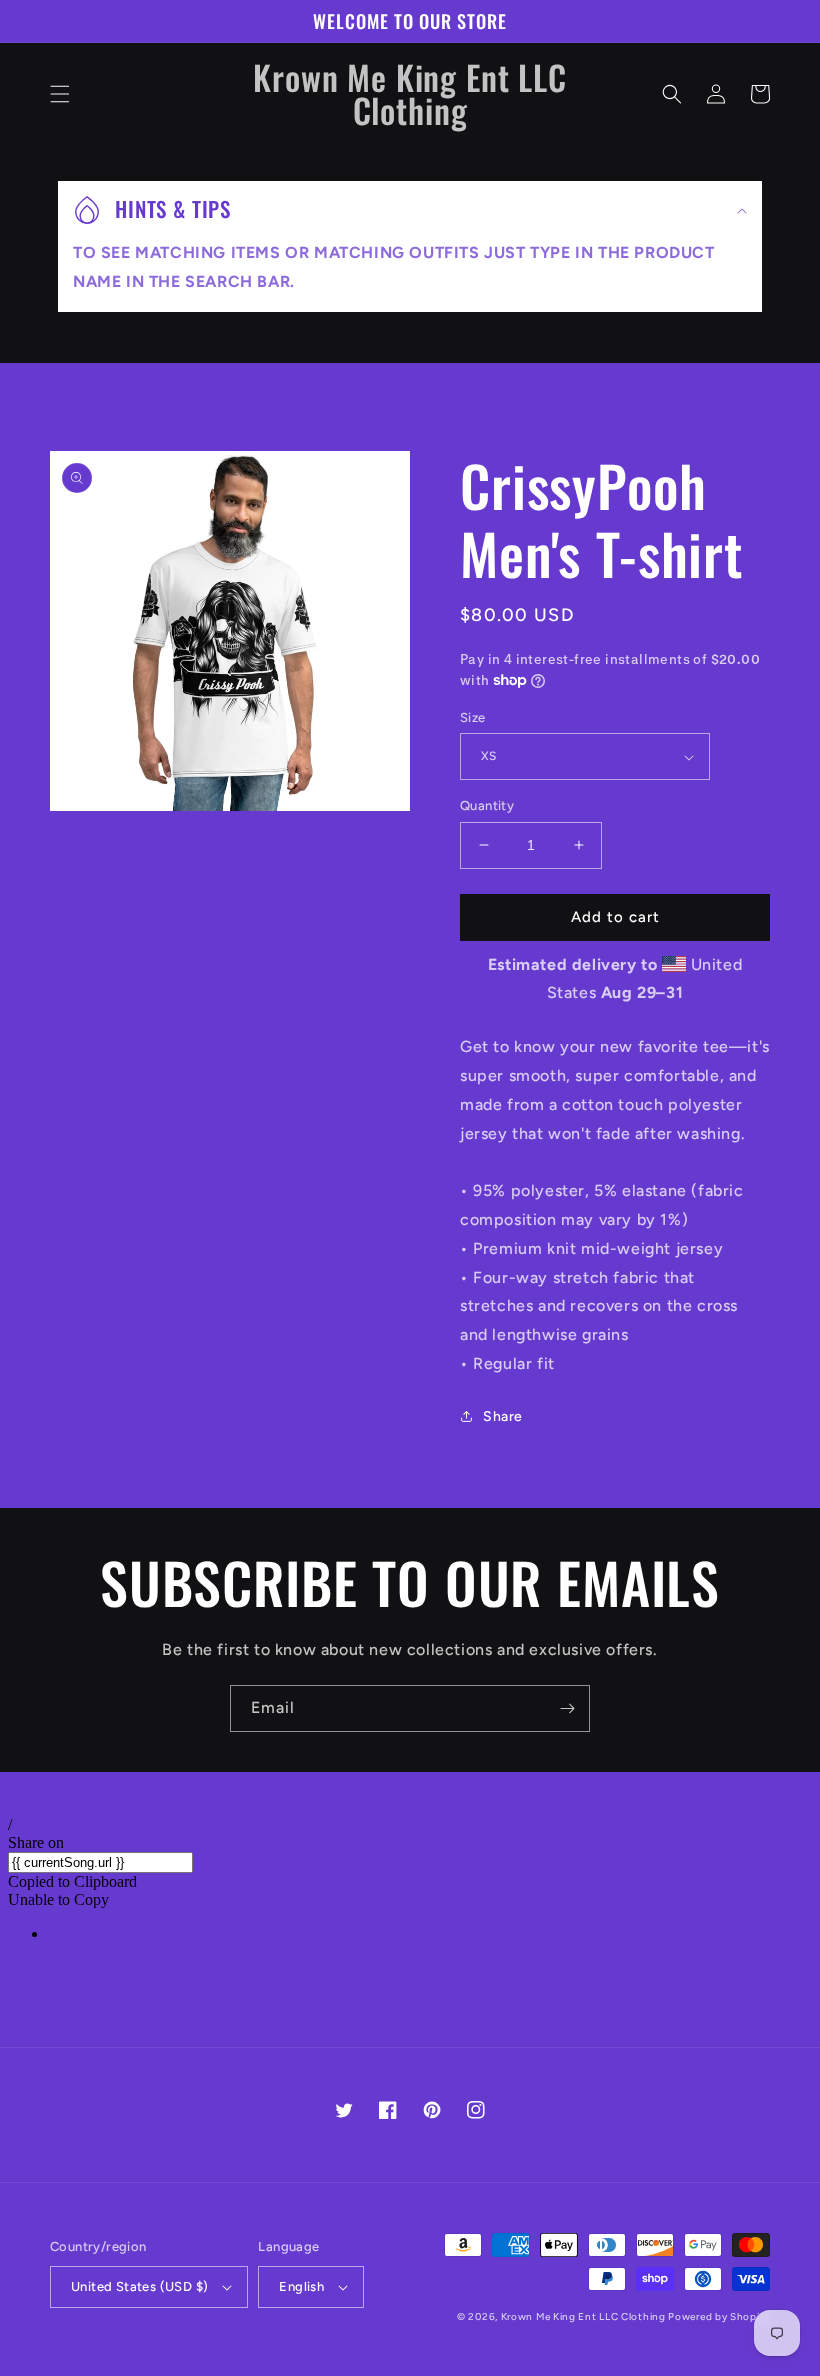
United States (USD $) (139, 2286)
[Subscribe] (567, 1708)
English (301, 2286)
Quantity (487, 805)
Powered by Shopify (719, 2316)
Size (473, 717)
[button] (60, 94)
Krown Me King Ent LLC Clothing (585, 2316)
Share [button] (503, 1416)
